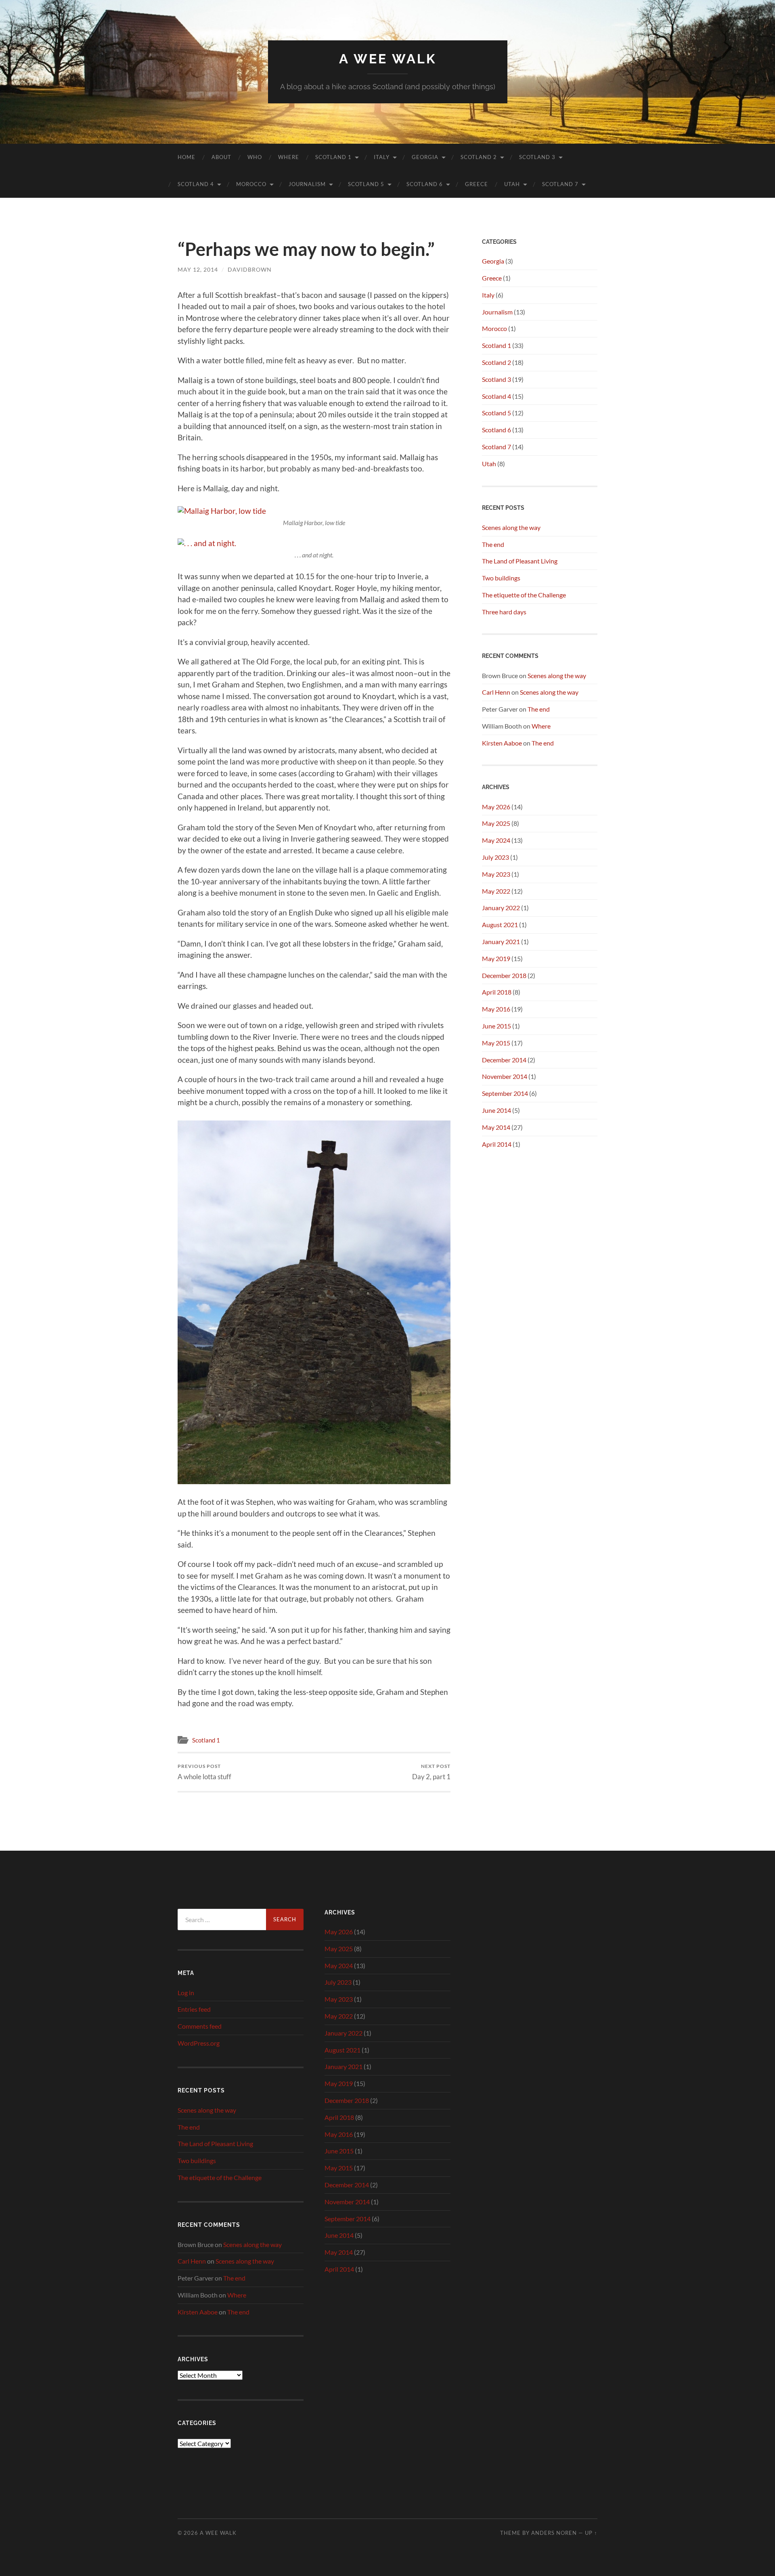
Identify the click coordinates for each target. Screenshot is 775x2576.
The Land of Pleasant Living (520, 561)
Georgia (425, 157)
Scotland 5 (366, 184)
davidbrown (250, 269)
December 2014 (504, 1060)
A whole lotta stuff (204, 1772)
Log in (186, 1993)
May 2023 (496, 874)
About (221, 157)
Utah (512, 184)
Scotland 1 (333, 157)
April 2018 (497, 992)
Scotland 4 (196, 184)
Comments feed (200, 2026)
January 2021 (501, 941)
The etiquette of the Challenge (524, 595)
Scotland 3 (537, 157)
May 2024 (496, 840)
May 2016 (496, 1009)
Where (289, 157)
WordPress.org (199, 2043)
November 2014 (505, 1076)
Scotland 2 (479, 157)
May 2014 (496, 1127)
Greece (477, 184)
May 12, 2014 (198, 269)
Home (186, 157)
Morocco (251, 184)
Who (255, 157)
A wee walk (388, 59)
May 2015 (496, 1043)
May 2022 (496, 891)
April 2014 (497, 1144)
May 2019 (496, 958)
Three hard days (504, 612)
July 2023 (495, 857)
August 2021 (500, 925)
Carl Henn (496, 692)
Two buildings (501, 578)
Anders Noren (554, 2533)
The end (493, 544)
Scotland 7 (560, 184)
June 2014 (496, 1110)
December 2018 (504, 975)
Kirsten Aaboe (502, 743)
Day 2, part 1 (431, 1772)
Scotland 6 (425, 184)
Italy (382, 157)
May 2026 (496, 807)
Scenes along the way (511, 527)
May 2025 (496, 823)
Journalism (307, 184)
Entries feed (194, 2009)
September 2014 (505, 1093)
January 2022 (501, 908)
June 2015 (496, 1026)
